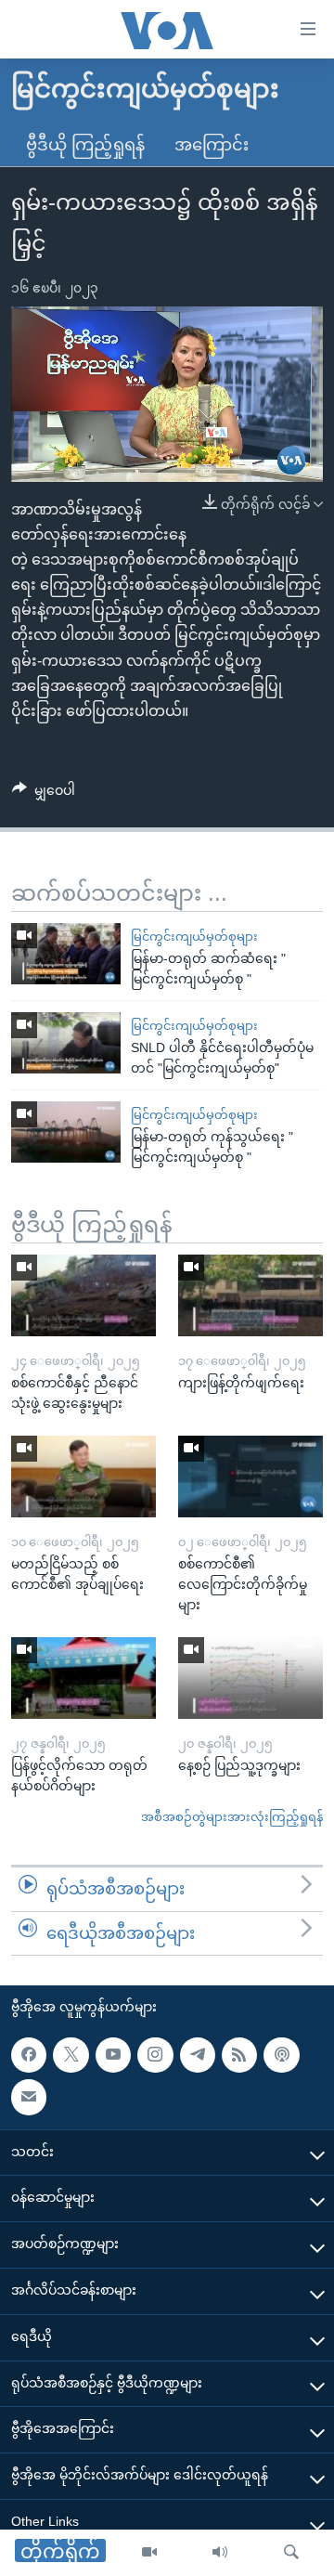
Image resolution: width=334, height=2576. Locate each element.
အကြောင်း (212, 145)
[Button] (44, 794)
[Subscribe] (29, 2097)
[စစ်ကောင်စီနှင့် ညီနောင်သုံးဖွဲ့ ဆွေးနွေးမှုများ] (83, 1295)
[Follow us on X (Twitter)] (71, 2055)
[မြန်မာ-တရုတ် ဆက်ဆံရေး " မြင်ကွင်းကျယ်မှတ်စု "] (66, 954)
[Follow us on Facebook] (29, 2055)
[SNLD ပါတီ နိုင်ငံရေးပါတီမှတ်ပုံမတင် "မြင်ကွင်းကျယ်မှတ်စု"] (66, 1043)
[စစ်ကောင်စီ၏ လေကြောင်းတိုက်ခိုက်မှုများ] (250, 1477)
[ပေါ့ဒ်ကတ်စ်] (281, 2055)
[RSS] (239, 2055)
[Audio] (220, 2553)
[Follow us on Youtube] (113, 2055)
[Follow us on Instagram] (155, 2055)
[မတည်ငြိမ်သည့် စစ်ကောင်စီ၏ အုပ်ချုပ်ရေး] (83, 1477)
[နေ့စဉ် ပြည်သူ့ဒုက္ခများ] (250, 1678)
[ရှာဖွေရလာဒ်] (291, 2553)
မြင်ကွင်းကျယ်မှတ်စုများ (194, 937)
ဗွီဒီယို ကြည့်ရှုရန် (85, 145)
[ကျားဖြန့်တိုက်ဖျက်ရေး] (250, 1295)
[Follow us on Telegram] (198, 2055)
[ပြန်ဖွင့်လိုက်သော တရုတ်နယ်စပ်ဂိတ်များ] (83, 1678)
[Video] (149, 2553)
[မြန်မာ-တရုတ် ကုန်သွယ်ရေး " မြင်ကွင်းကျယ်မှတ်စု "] (66, 1132)
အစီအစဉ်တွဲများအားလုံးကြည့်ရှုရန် (232, 1817)
